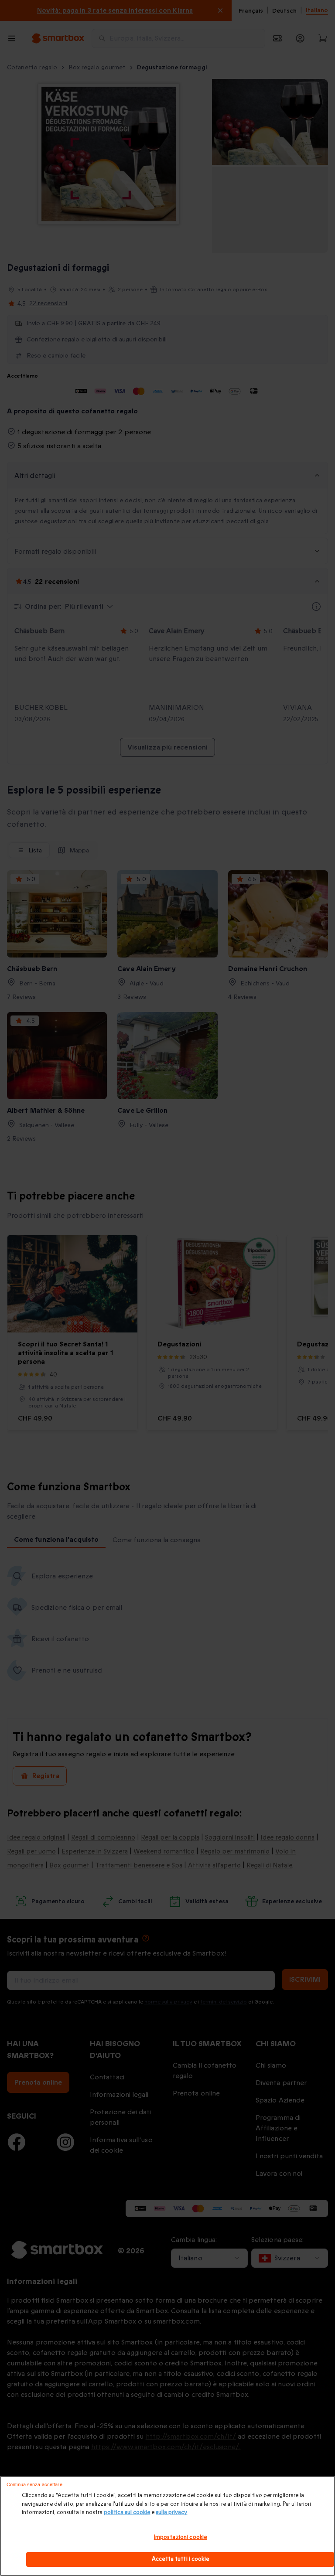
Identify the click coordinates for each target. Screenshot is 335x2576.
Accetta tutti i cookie (180, 2559)
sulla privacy (171, 2512)
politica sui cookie (127, 2512)
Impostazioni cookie (180, 2537)
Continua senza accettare (34, 2484)
